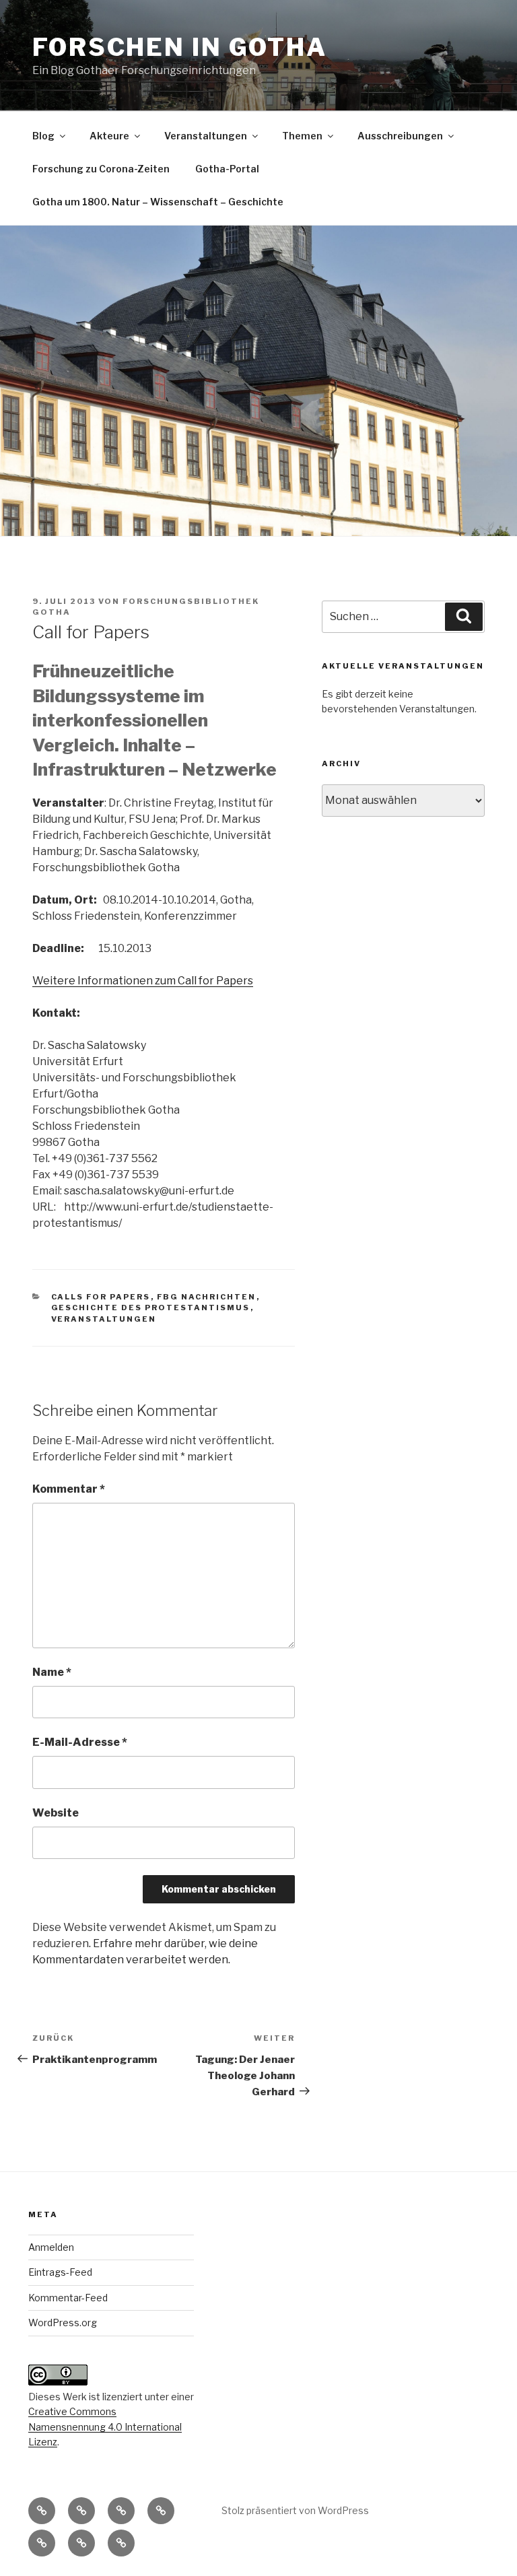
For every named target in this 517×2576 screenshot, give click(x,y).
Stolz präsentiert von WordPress (295, 2510)
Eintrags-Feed (60, 2272)
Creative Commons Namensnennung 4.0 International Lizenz (105, 2427)
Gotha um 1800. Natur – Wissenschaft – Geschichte (158, 202)
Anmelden (51, 2247)
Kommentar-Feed (68, 2298)
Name (52, 1672)
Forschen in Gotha (180, 47)
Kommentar (69, 1489)
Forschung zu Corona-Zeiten (101, 169)
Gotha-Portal (227, 169)
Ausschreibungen (400, 136)
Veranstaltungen (206, 136)
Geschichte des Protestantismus (151, 1308)
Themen (302, 136)
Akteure (109, 136)
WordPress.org (63, 2323)
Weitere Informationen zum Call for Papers (143, 981)
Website (56, 1813)
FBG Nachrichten (207, 1297)
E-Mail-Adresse (80, 1742)
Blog (43, 136)
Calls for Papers (101, 1297)
